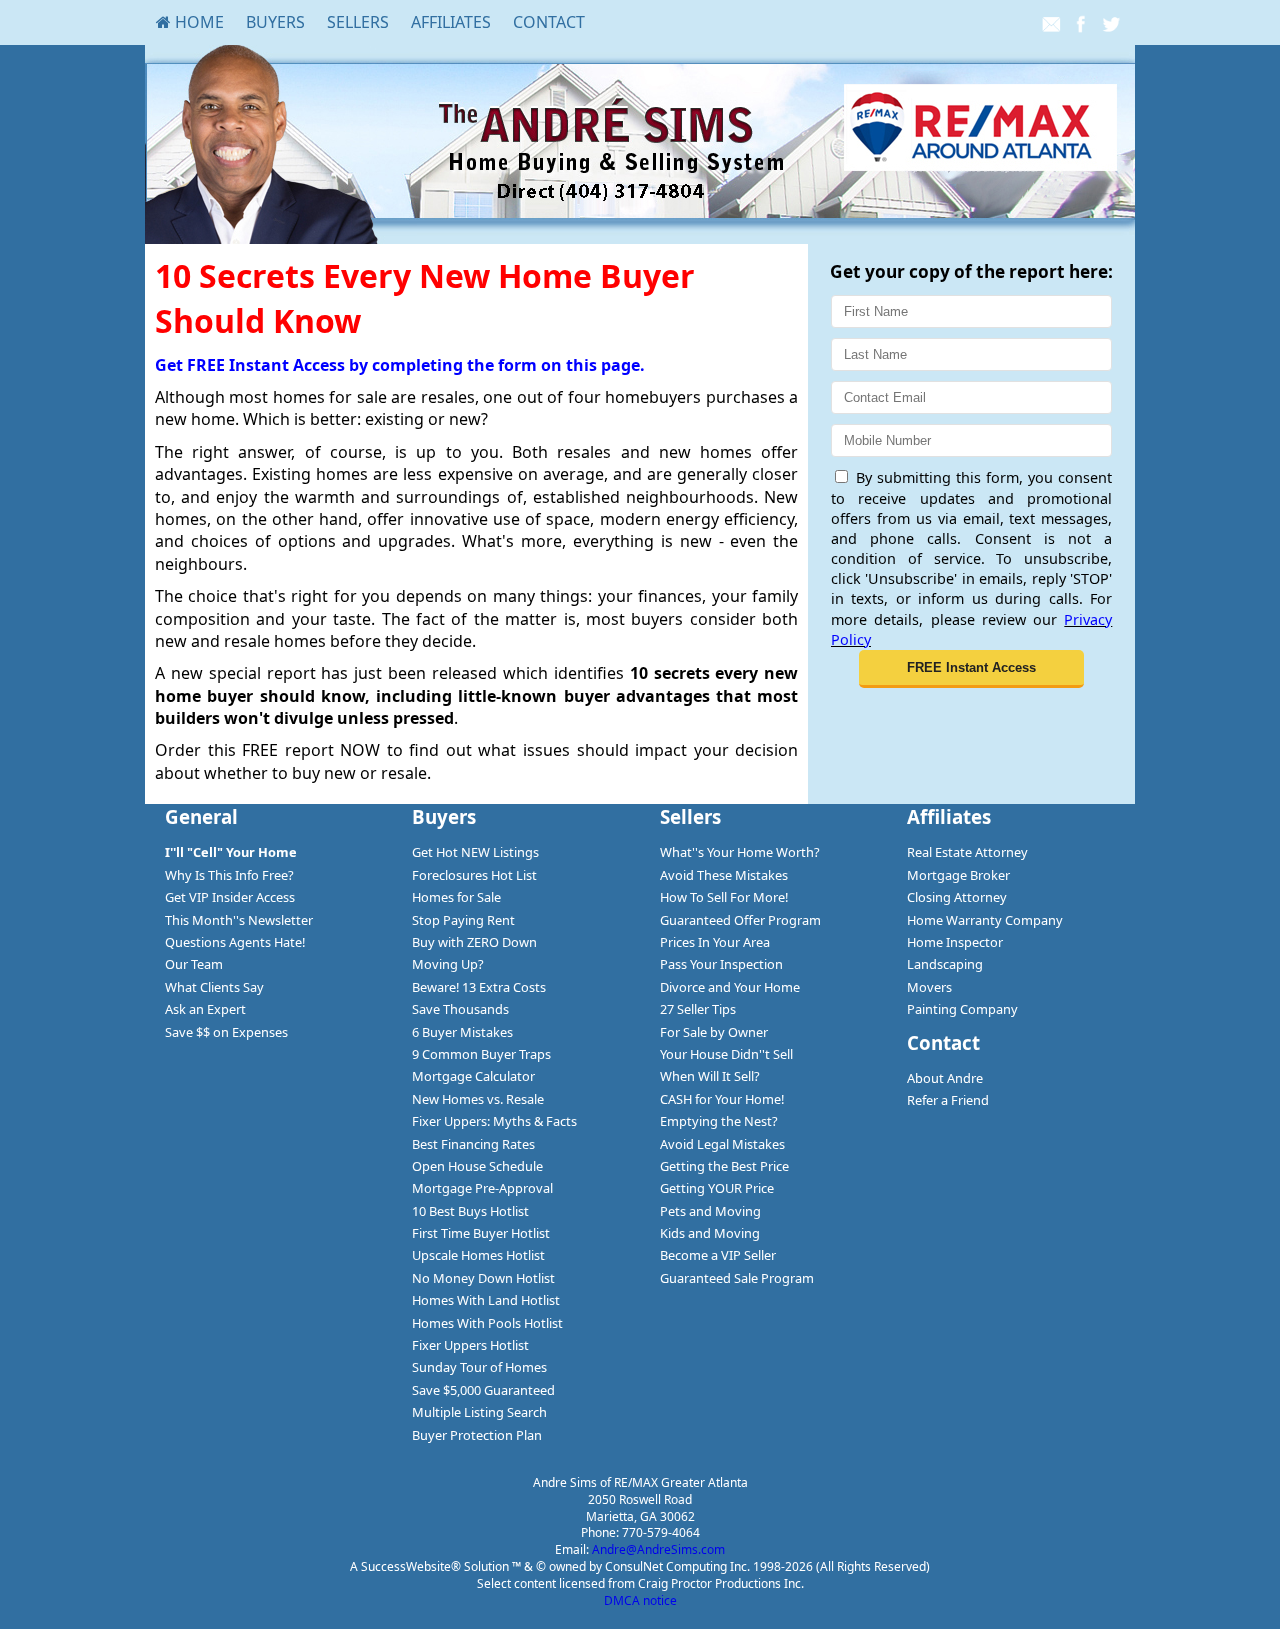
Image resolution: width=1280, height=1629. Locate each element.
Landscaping (945, 964)
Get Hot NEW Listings (475, 852)
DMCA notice (640, 1600)
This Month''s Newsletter (239, 920)
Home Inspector (955, 942)
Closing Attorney (957, 897)
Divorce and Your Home (730, 987)
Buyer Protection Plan (477, 1435)
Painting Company (962, 1009)
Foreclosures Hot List (474, 875)
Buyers (275, 22)
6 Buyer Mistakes (462, 1032)
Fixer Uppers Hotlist (470, 1345)
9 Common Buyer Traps (481, 1054)
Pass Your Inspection (721, 964)
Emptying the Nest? (719, 1121)
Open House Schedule (477, 1166)
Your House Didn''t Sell (726, 1054)
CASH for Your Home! (722, 1099)
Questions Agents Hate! (235, 942)
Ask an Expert (205, 1009)
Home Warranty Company (985, 920)
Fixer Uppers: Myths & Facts (494, 1121)
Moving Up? (448, 964)
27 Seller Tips (698, 1009)
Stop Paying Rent (463, 920)
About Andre (945, 1078)
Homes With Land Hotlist (486, 1300)
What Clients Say (214, 987)
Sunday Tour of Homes (479, 1367)
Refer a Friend (948, 1100)
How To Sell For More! (724, 897)
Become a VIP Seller (718, 1255)
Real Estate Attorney (967, 852)
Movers (929, 987)
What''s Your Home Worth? (740, 852)
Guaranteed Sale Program (737, 1278)
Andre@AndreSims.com (658, 1549)
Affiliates (451, 22)
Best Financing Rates (473, 1144)
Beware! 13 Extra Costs (479, 987)
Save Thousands (460, 1009)
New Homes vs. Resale (478, 1099)
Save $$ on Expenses (226, 1032)
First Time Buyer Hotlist (481, 1233)
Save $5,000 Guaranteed (483, 1390)
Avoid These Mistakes (724, 875)
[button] (971, 669)
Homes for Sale (456, 897)
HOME (197, 22)
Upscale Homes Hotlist (478, 1255)
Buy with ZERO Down (474, 942)
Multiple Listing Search (479, 1412)
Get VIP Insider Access (230, 897)
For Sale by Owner (714, 1032)
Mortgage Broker (958, 875)
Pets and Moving (710, 1211)
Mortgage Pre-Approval (482, 1188)
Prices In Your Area (715, 942)
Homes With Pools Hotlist (487, 1323)
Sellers (358, 22)
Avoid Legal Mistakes (722, 1144)
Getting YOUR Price (717, 1188)
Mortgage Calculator (473, 1076)
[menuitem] (190, 22)
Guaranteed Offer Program (740, 920)
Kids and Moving (710, 1233)
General (201, 816)
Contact (549, 22)
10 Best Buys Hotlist (470, 1211)
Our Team (194, 964)
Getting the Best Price (724, 1166)
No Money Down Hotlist (483, 1278)
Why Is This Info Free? (229, 875)
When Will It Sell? (710, 1076)
